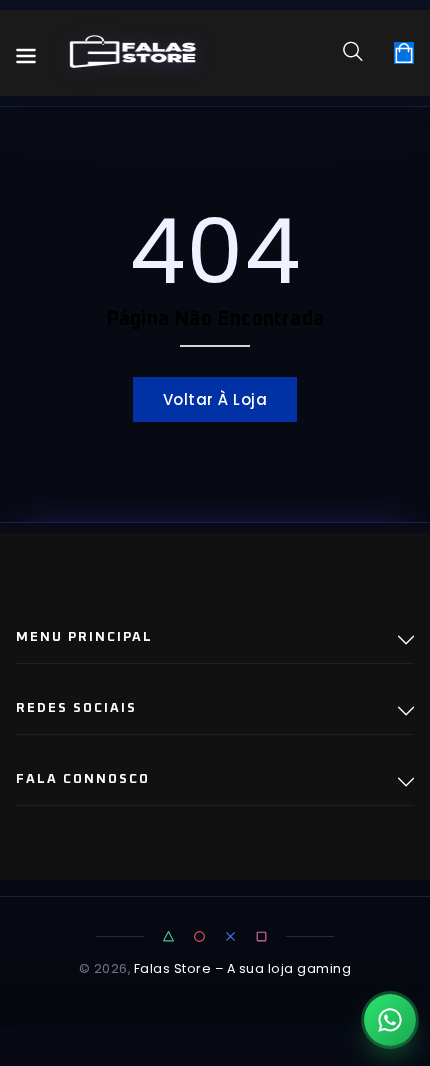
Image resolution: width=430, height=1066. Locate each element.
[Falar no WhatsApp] (390, 1020)
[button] (360, 51)
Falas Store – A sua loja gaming (243, 968)
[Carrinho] (404, 53)
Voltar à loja (215, 399)
